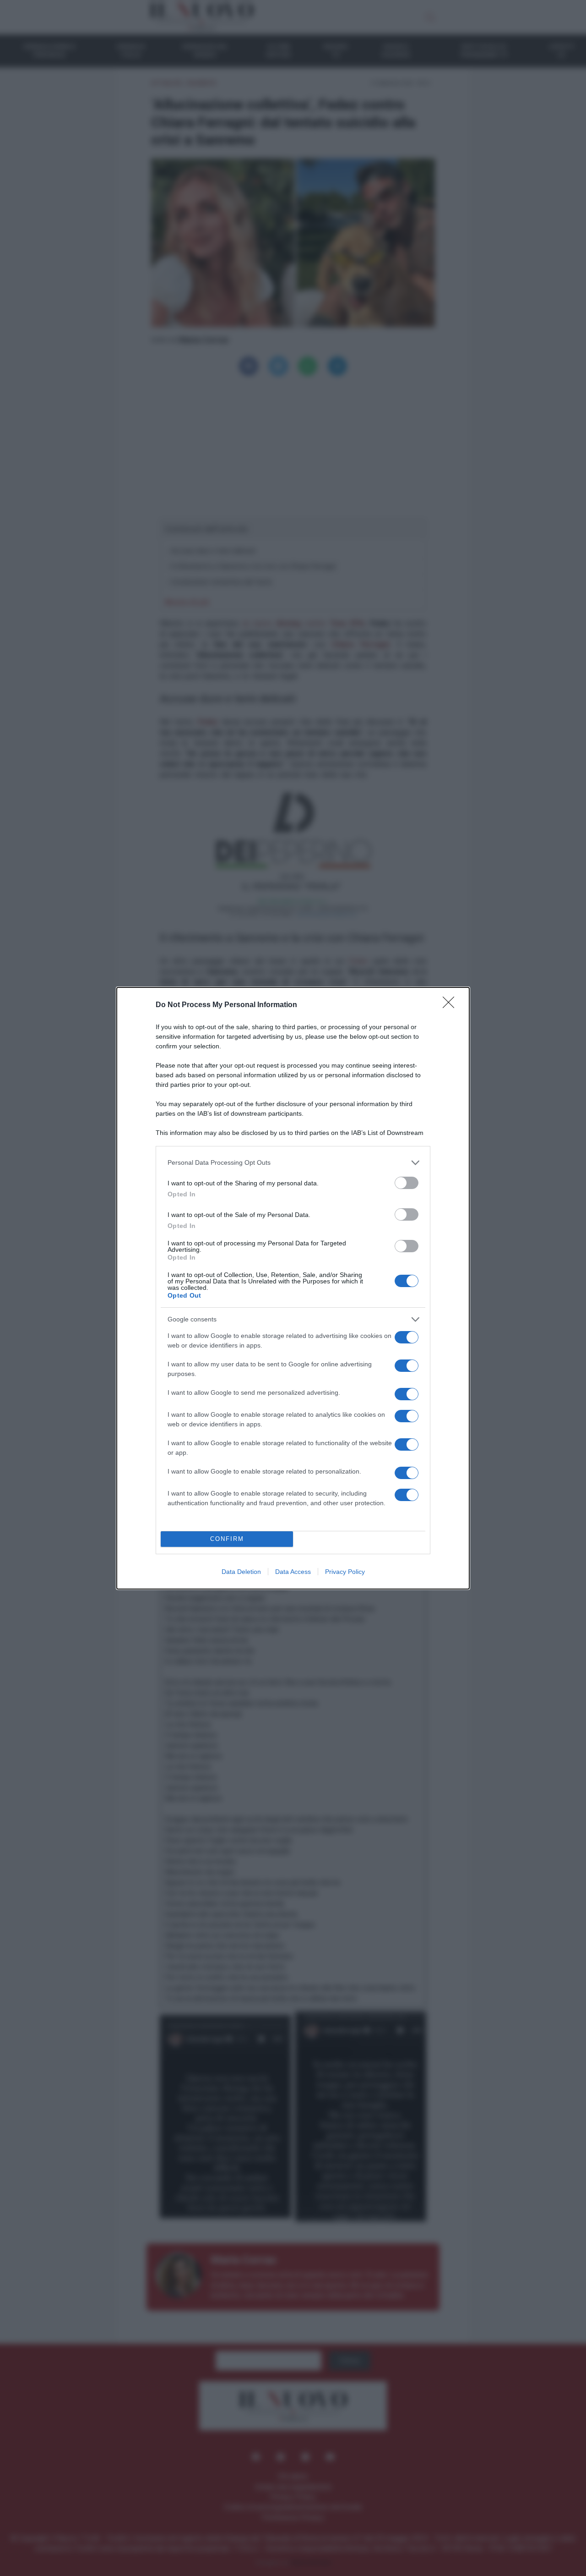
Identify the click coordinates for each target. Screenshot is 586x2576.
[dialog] (293, 1288)
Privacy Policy (345, 1572)
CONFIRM (227, 1539)
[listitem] (293, 1163)
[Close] (451, 1005)
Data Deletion (241, 1572)
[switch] (407, 1183)
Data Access (293, 1572)
